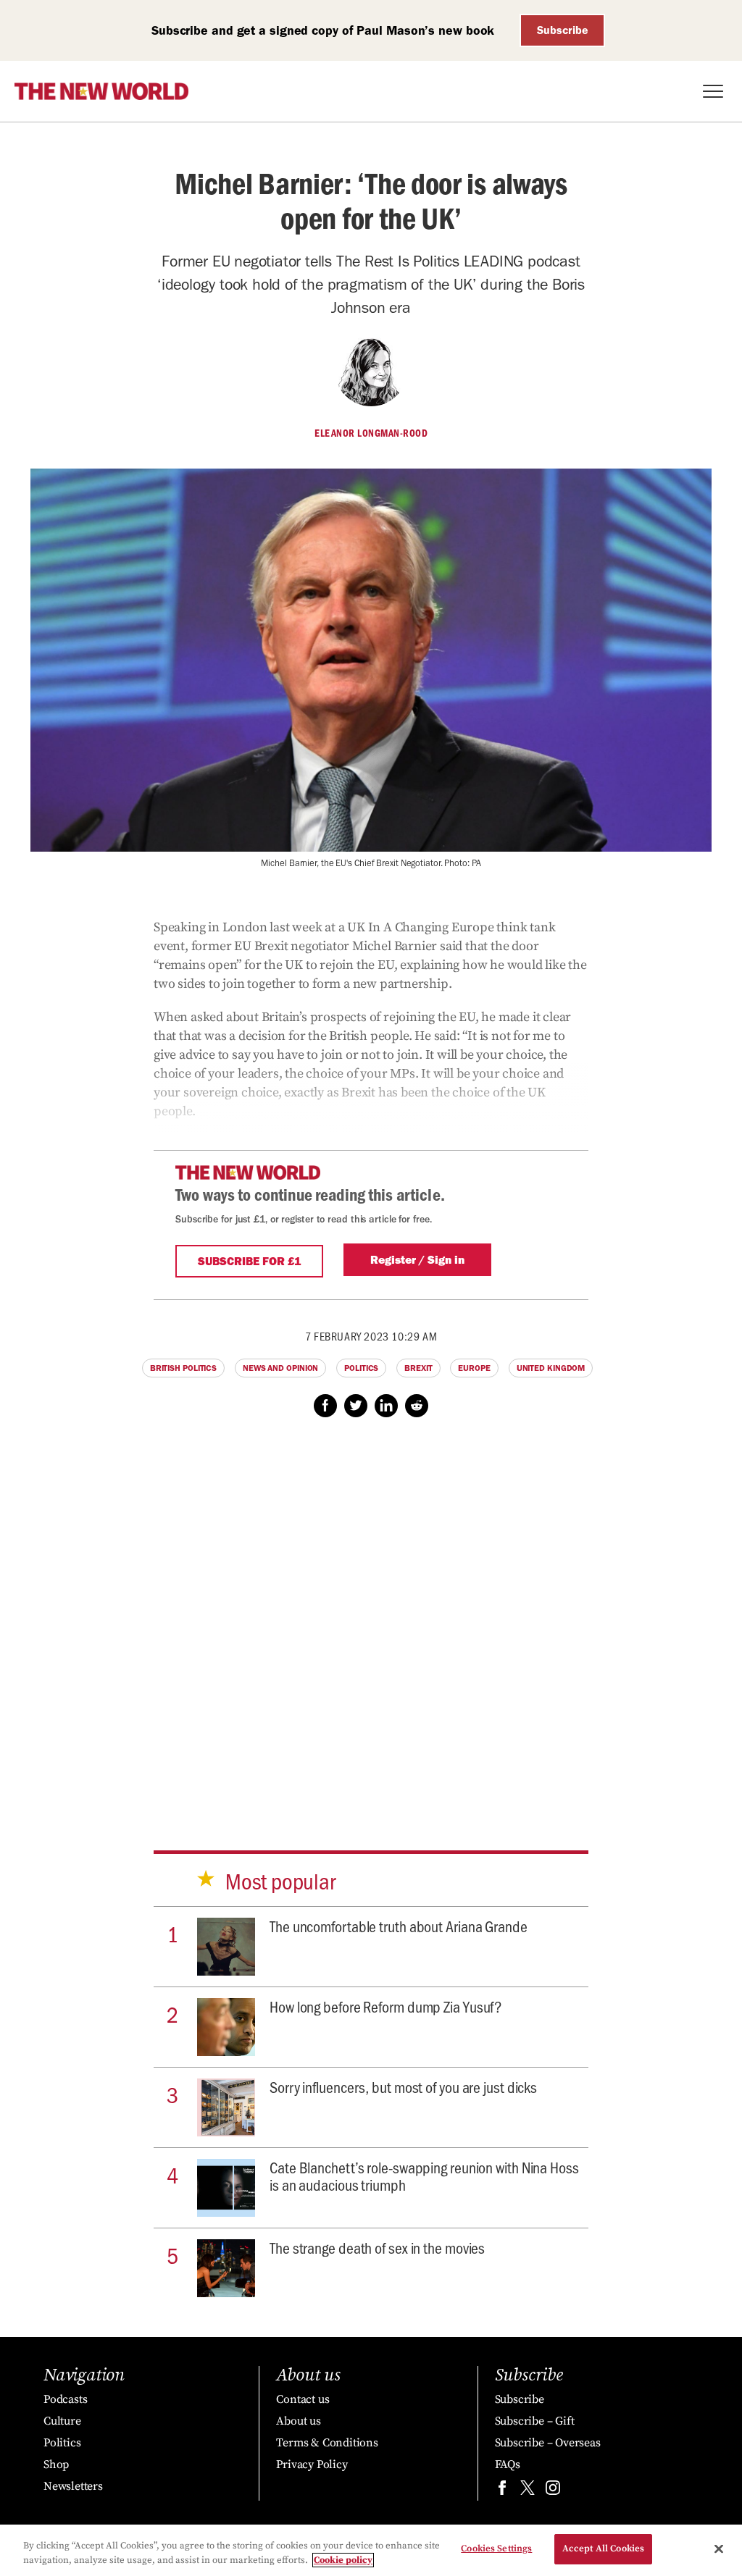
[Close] (719, 2548)
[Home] (101, 91)
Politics (361, 1368)
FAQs (508, 2464)
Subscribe (563, 30)
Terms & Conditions (327, 2443)
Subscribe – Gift (535, 2421)
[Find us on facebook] (502, 2491)
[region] (371, 2550)
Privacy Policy (312, 2464)
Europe (474, 1368)
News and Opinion (280, 1368)
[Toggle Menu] (713, 91)
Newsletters (73, 2486)
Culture (62, 2421)
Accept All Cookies (603, 2548)
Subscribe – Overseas (548, 2443)
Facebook (325, 1406)
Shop (56, 2464)
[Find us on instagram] (553, 2491)
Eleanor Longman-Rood (371, 433)
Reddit (417, 1406)
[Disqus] (371, 1620)
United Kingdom (551, 1368)
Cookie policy (343, 2560)
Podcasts (65, 2399)
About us (298, 2421)
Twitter (356, 1406)
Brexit (418, 1368)
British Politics (183, 1368)
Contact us (303, 2399)
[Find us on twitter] (528, 2491)
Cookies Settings (496, 2548)
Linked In (386, 1406)
